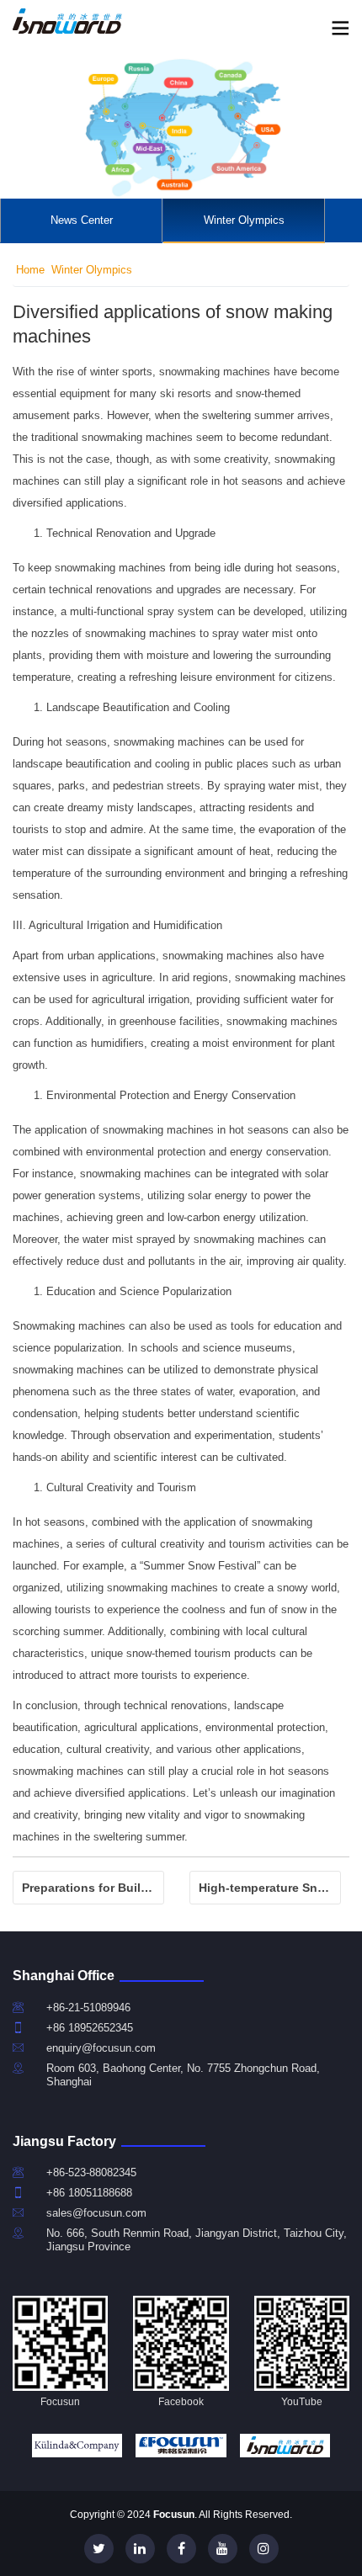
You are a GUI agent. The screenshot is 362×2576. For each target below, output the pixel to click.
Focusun (174, 2515)
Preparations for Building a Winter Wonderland (93, 1888)
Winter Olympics (244, 220)
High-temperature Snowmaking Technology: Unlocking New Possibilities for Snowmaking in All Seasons (270, 1888)
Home (30, 270)
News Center (82, 220)
